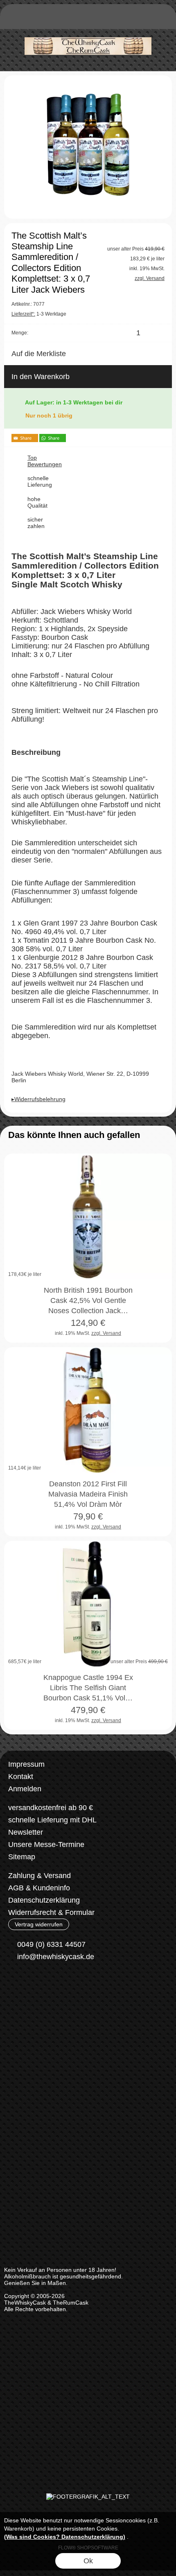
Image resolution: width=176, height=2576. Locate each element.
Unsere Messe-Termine (46, 1845)
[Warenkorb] (147, 19)
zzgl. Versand (106, 1333)
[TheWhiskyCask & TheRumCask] (88, 32)
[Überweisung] (51, 2019)
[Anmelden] (117, 19)
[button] (15, 19)
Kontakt (21, 1777)
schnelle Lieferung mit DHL (52, 1820)
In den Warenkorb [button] (41, 377)
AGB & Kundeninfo (39, 1888)
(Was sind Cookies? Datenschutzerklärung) (65, 2537)
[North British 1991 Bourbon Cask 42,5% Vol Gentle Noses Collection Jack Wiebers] (88, 1217)
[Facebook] (14, 1987)
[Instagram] (36, 1987)
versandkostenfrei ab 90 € (51, 1808)
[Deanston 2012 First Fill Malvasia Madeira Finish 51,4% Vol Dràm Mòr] (88, 1410)
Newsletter (26, 1832)
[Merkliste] (132, 19)
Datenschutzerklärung (44, 1900)
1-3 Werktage (39, 314)
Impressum (26, 1764)
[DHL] (19, 2019)
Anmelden (25, 1789)
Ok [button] (88, 2561)
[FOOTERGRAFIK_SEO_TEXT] (88, 2497)
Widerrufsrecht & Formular (51, 1912)
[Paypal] (83, 2019)
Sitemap (22, 1857)
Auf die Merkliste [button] (39, 354)
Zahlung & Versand (39, 1876)
